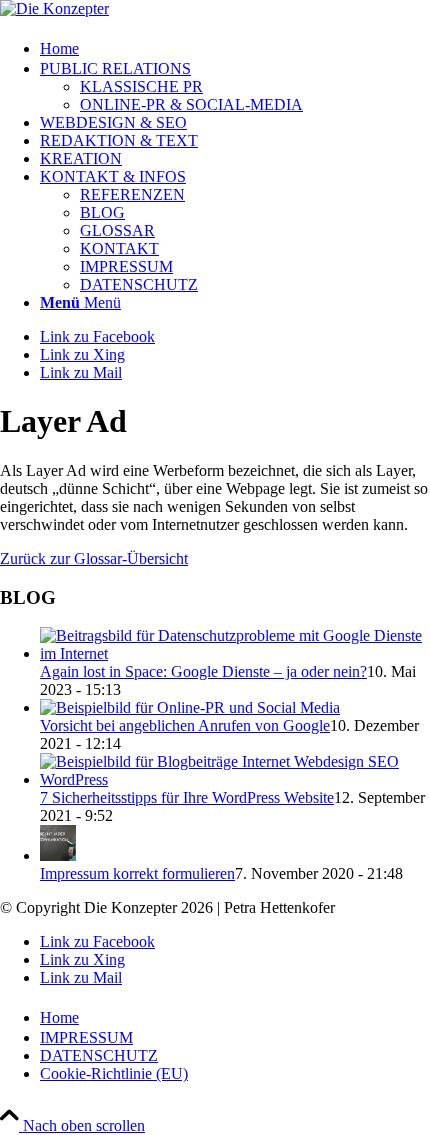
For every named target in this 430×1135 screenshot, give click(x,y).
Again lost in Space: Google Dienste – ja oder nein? (203, 671)
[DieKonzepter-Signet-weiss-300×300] (54, 8)
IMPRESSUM (126, 266)
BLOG (102, 212)
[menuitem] (235, 47)
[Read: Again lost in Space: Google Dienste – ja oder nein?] (235, 653)
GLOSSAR (117, 230)
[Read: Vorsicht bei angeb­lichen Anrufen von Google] (190, 707)
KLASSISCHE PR (141, 86)
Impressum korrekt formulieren (137, 873)
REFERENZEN (132, 194)
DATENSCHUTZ (139, 284)
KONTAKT (119, 248)
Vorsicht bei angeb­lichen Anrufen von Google (185, 725)
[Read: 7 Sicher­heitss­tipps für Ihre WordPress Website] (235, 779)
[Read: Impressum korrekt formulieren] (58, 855)
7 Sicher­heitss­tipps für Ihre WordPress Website (187, 797)
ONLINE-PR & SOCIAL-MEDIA (191, 104)
